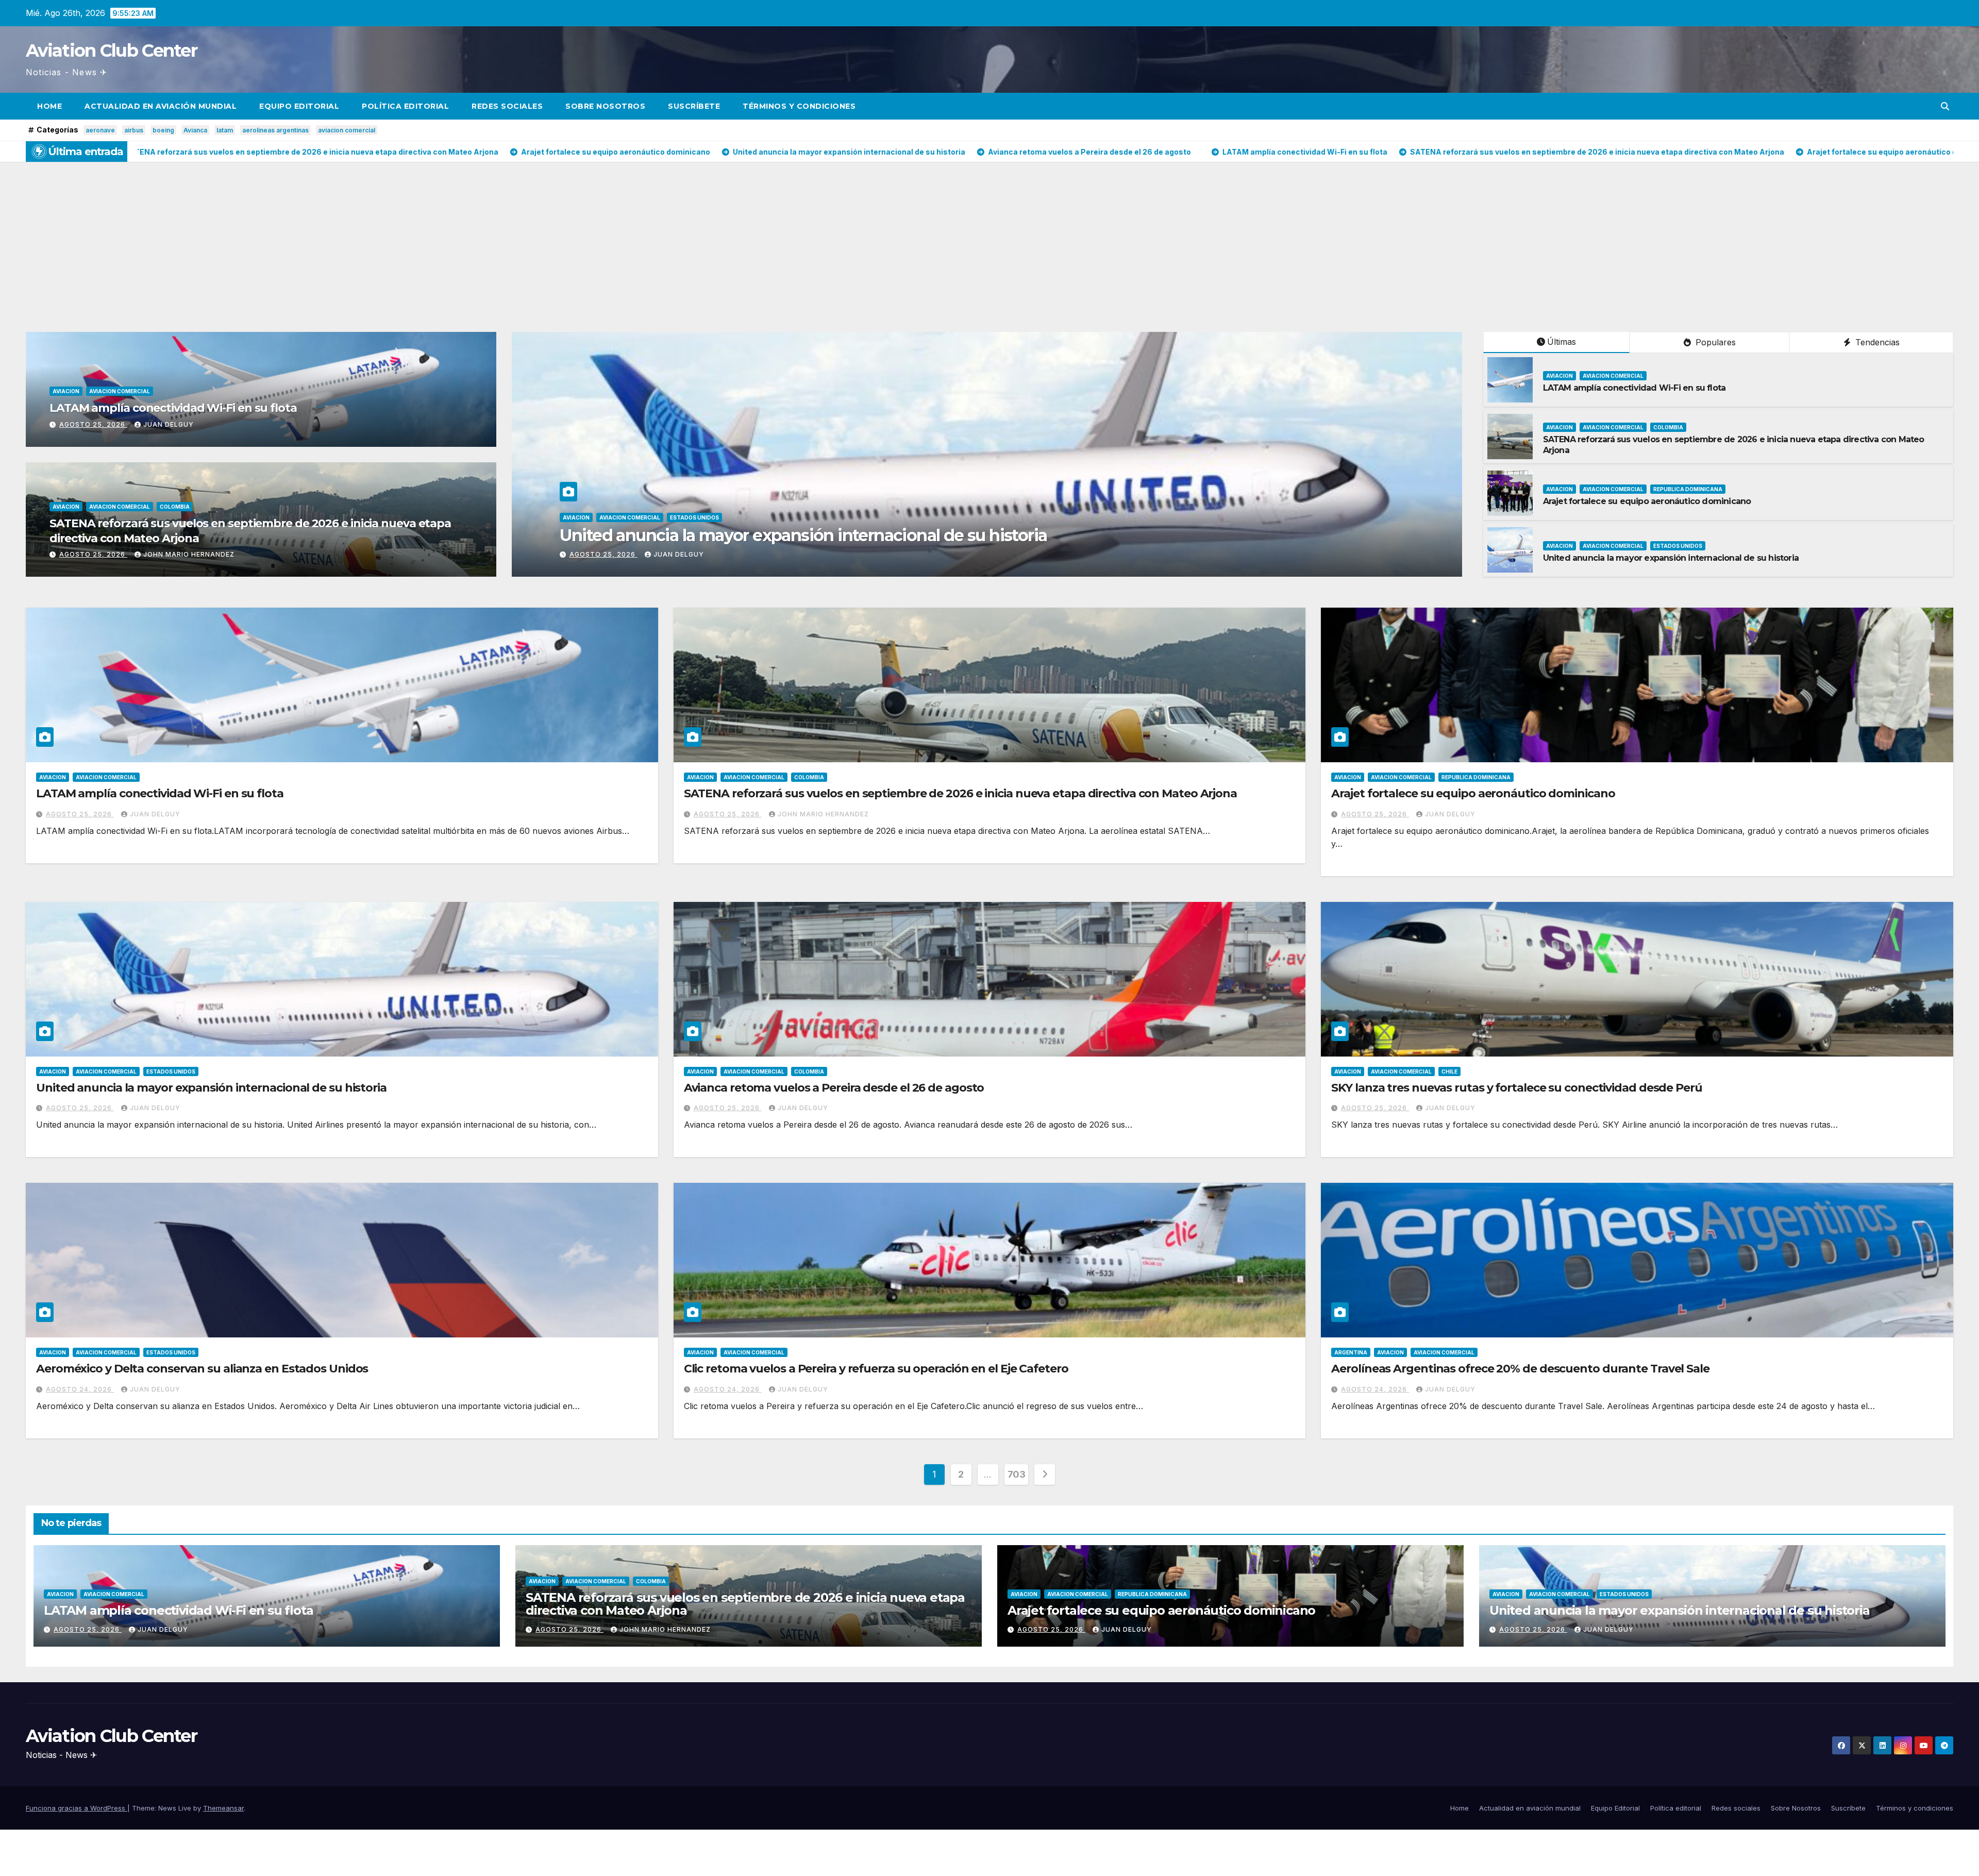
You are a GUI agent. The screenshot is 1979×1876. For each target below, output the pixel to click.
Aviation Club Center (111, 51)
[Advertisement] (989, 239)
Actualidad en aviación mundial (161, 106)
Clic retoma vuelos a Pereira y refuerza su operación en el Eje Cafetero (876, 1369)
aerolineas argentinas (275, 130)
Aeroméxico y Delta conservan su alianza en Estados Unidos (202, 1369)
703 (1017, 1474)
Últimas (1562, 342)
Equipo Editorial (299, 106)
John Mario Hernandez (189, 554)
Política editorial (405, 106)
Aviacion (66, 391)
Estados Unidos (1678, 546)
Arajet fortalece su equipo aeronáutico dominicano (1647, 501)
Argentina (1351, 1352)
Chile (1449, 1071)
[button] (1945, 106)
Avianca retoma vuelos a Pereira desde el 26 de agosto (834, 1088)
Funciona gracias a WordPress (77, 1808)
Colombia (175, 507)
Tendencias (1876, 342)
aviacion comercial (347, 130)
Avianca (195, 130)
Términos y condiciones (799, 106)
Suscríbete (694, 106)
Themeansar (223, 1808)
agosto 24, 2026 (80, 1389)
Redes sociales (507, 106)
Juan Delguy (169, 424)
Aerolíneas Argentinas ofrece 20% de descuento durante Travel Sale (1520, 1369)
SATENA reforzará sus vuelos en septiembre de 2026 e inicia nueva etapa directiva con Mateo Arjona (1116, 535)
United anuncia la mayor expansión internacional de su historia (1671, 558)
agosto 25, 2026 (93, 424)
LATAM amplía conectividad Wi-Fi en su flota (173, 408)
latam (225, 130)
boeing (163, 130)
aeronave (100, 130)
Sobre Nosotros (605, 106)
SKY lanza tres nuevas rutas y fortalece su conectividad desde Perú (1516, 1088)
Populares (1714, 342)
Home (49, 106)
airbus (134, 130)
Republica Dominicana (1688, 489)
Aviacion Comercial (120, 391)
